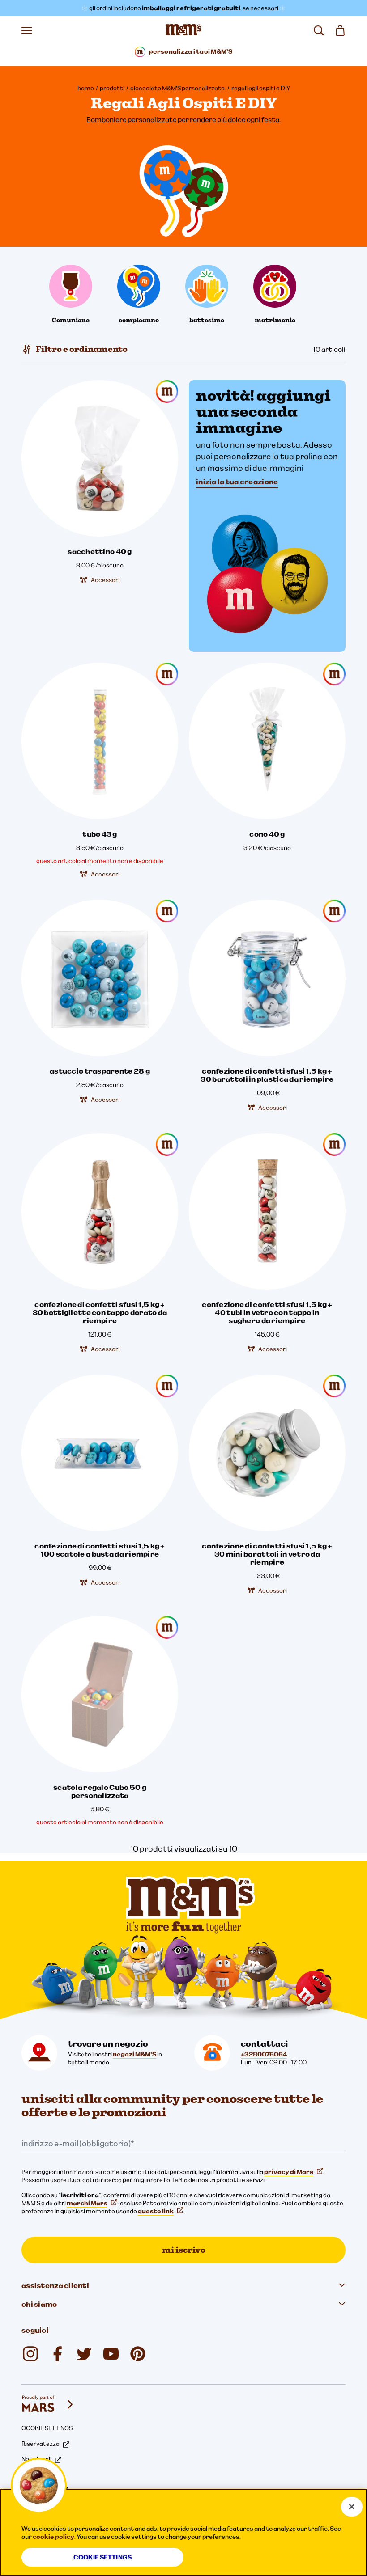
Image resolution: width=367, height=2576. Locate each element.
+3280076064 (264, 2054)
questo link (156, 2211)
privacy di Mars (289, 2172)
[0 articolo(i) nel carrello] (340, 30)
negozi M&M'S (134, 2054)
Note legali (36, 2459)
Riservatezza (41, 2444)
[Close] (352, 2507)
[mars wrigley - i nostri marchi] (48, 2404)
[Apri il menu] (27, 30)
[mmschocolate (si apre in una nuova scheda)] (138, 2354)
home (86, 88)
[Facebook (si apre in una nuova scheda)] (57, 2354)
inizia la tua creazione (237, 482)
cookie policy (53, 2537)
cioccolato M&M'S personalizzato (178, 88)
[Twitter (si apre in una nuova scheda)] (84, 2354)
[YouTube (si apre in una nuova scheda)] (111, 2354)
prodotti (112, 88)
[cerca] (319, 30)
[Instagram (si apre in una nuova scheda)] (30, 2354)
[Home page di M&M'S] (183, 30)
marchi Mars (87, 2203)
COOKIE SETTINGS (47, 2428)
